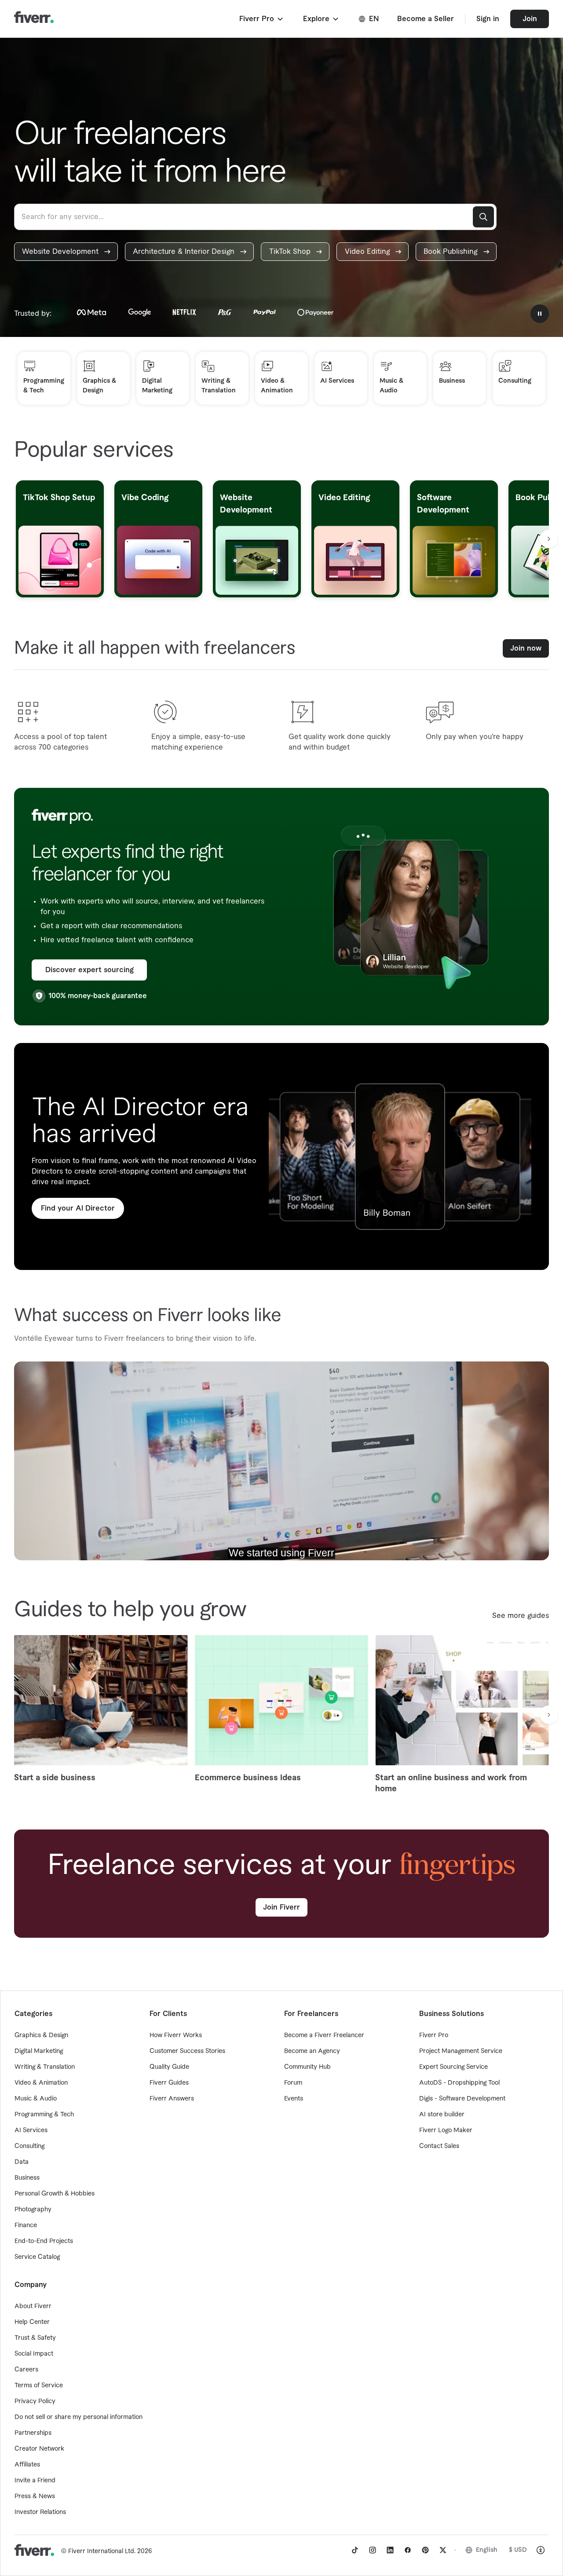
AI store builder (442, 2115)
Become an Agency (312, 2051)
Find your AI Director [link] (78, 1208)
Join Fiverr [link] (281, 1907)
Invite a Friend (35, 2481)
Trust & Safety (35, 2338)
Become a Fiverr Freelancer (324, 2035)
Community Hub (307, 2067)
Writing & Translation (45, 2067)
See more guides (521, 1616)
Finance (26, 2225)
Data (22, 2162)
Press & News (35, 2496)
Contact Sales (439, 2146)
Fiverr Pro (434, 2035)
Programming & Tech (44, 2115)
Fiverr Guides (169, 2083)
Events (294, 2099)
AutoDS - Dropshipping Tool (459, 2083)
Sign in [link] (488, 19)
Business (27, 2178)
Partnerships (33, 2433)
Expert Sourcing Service (453, 2067)
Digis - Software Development (462, 2099)
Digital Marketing (39, 2051)
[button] (262, 19)
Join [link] (530, 19)
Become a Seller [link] (426, 19)
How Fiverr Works (176, 2035)
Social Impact (34, 2354)
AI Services (31, 2130)
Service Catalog (37, 2257)
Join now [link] (526, 648)
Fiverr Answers (172, 2099)
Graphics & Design (41, 2035)
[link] (66, 252)
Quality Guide (169, 2067)
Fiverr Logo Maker (446, 2130)
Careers (26, 2370)
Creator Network (39, 2449)
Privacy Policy (35, 2401)
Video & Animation (41, 2083)
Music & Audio (36, 2099)
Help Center (32, 2322)
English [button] (487, 2550)
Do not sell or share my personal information (79, 2417)
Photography (33, 2210)
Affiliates (27, 2465)
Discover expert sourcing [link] (90, 970)
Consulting (29, 2146)
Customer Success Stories (187, 2051)
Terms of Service (39, 2386)
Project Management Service (461, 2051)
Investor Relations (40, 2512)
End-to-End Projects (44, 2241)
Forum (293, 2083)
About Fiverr (33, 2306)
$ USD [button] (518, 2550)
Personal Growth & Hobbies (55, 2194)
